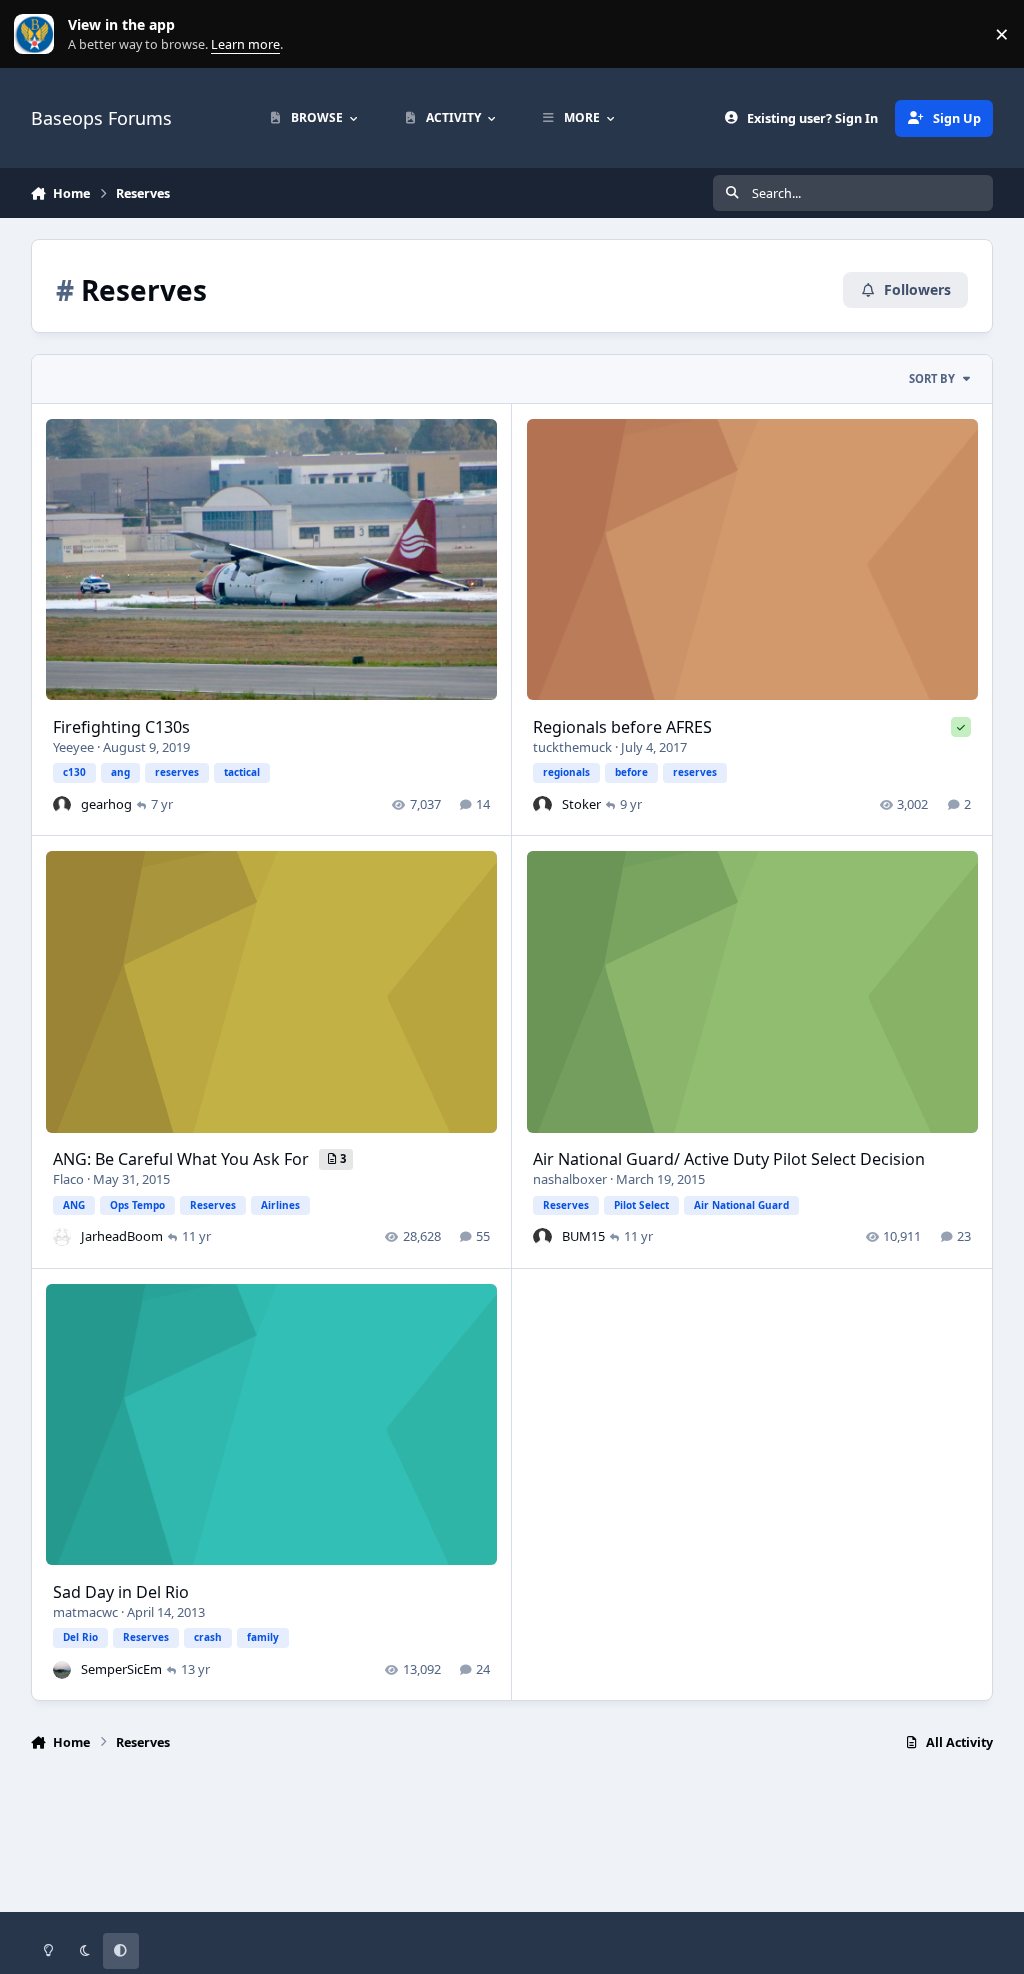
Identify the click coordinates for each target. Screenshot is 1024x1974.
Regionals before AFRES (622, 727)
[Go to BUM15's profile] (542, 1237)
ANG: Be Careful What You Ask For (183, 1159)
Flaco (68, 1179)
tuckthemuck (572, 747)
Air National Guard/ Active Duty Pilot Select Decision (729, 1159)
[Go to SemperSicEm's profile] (62, 1670)
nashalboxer (570, 1179)
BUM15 (583, 1236)
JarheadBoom (122, 1236)
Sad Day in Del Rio (121, 1592)
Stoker (581, 804)
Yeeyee (73, 747)
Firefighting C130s (121, 727)
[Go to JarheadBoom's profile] (62, 1237)
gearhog (106, 804)
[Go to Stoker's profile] (542, 805)
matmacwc (85, 1612)
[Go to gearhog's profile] (62, 805)
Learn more (38, 34)
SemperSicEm (121, 1669)
